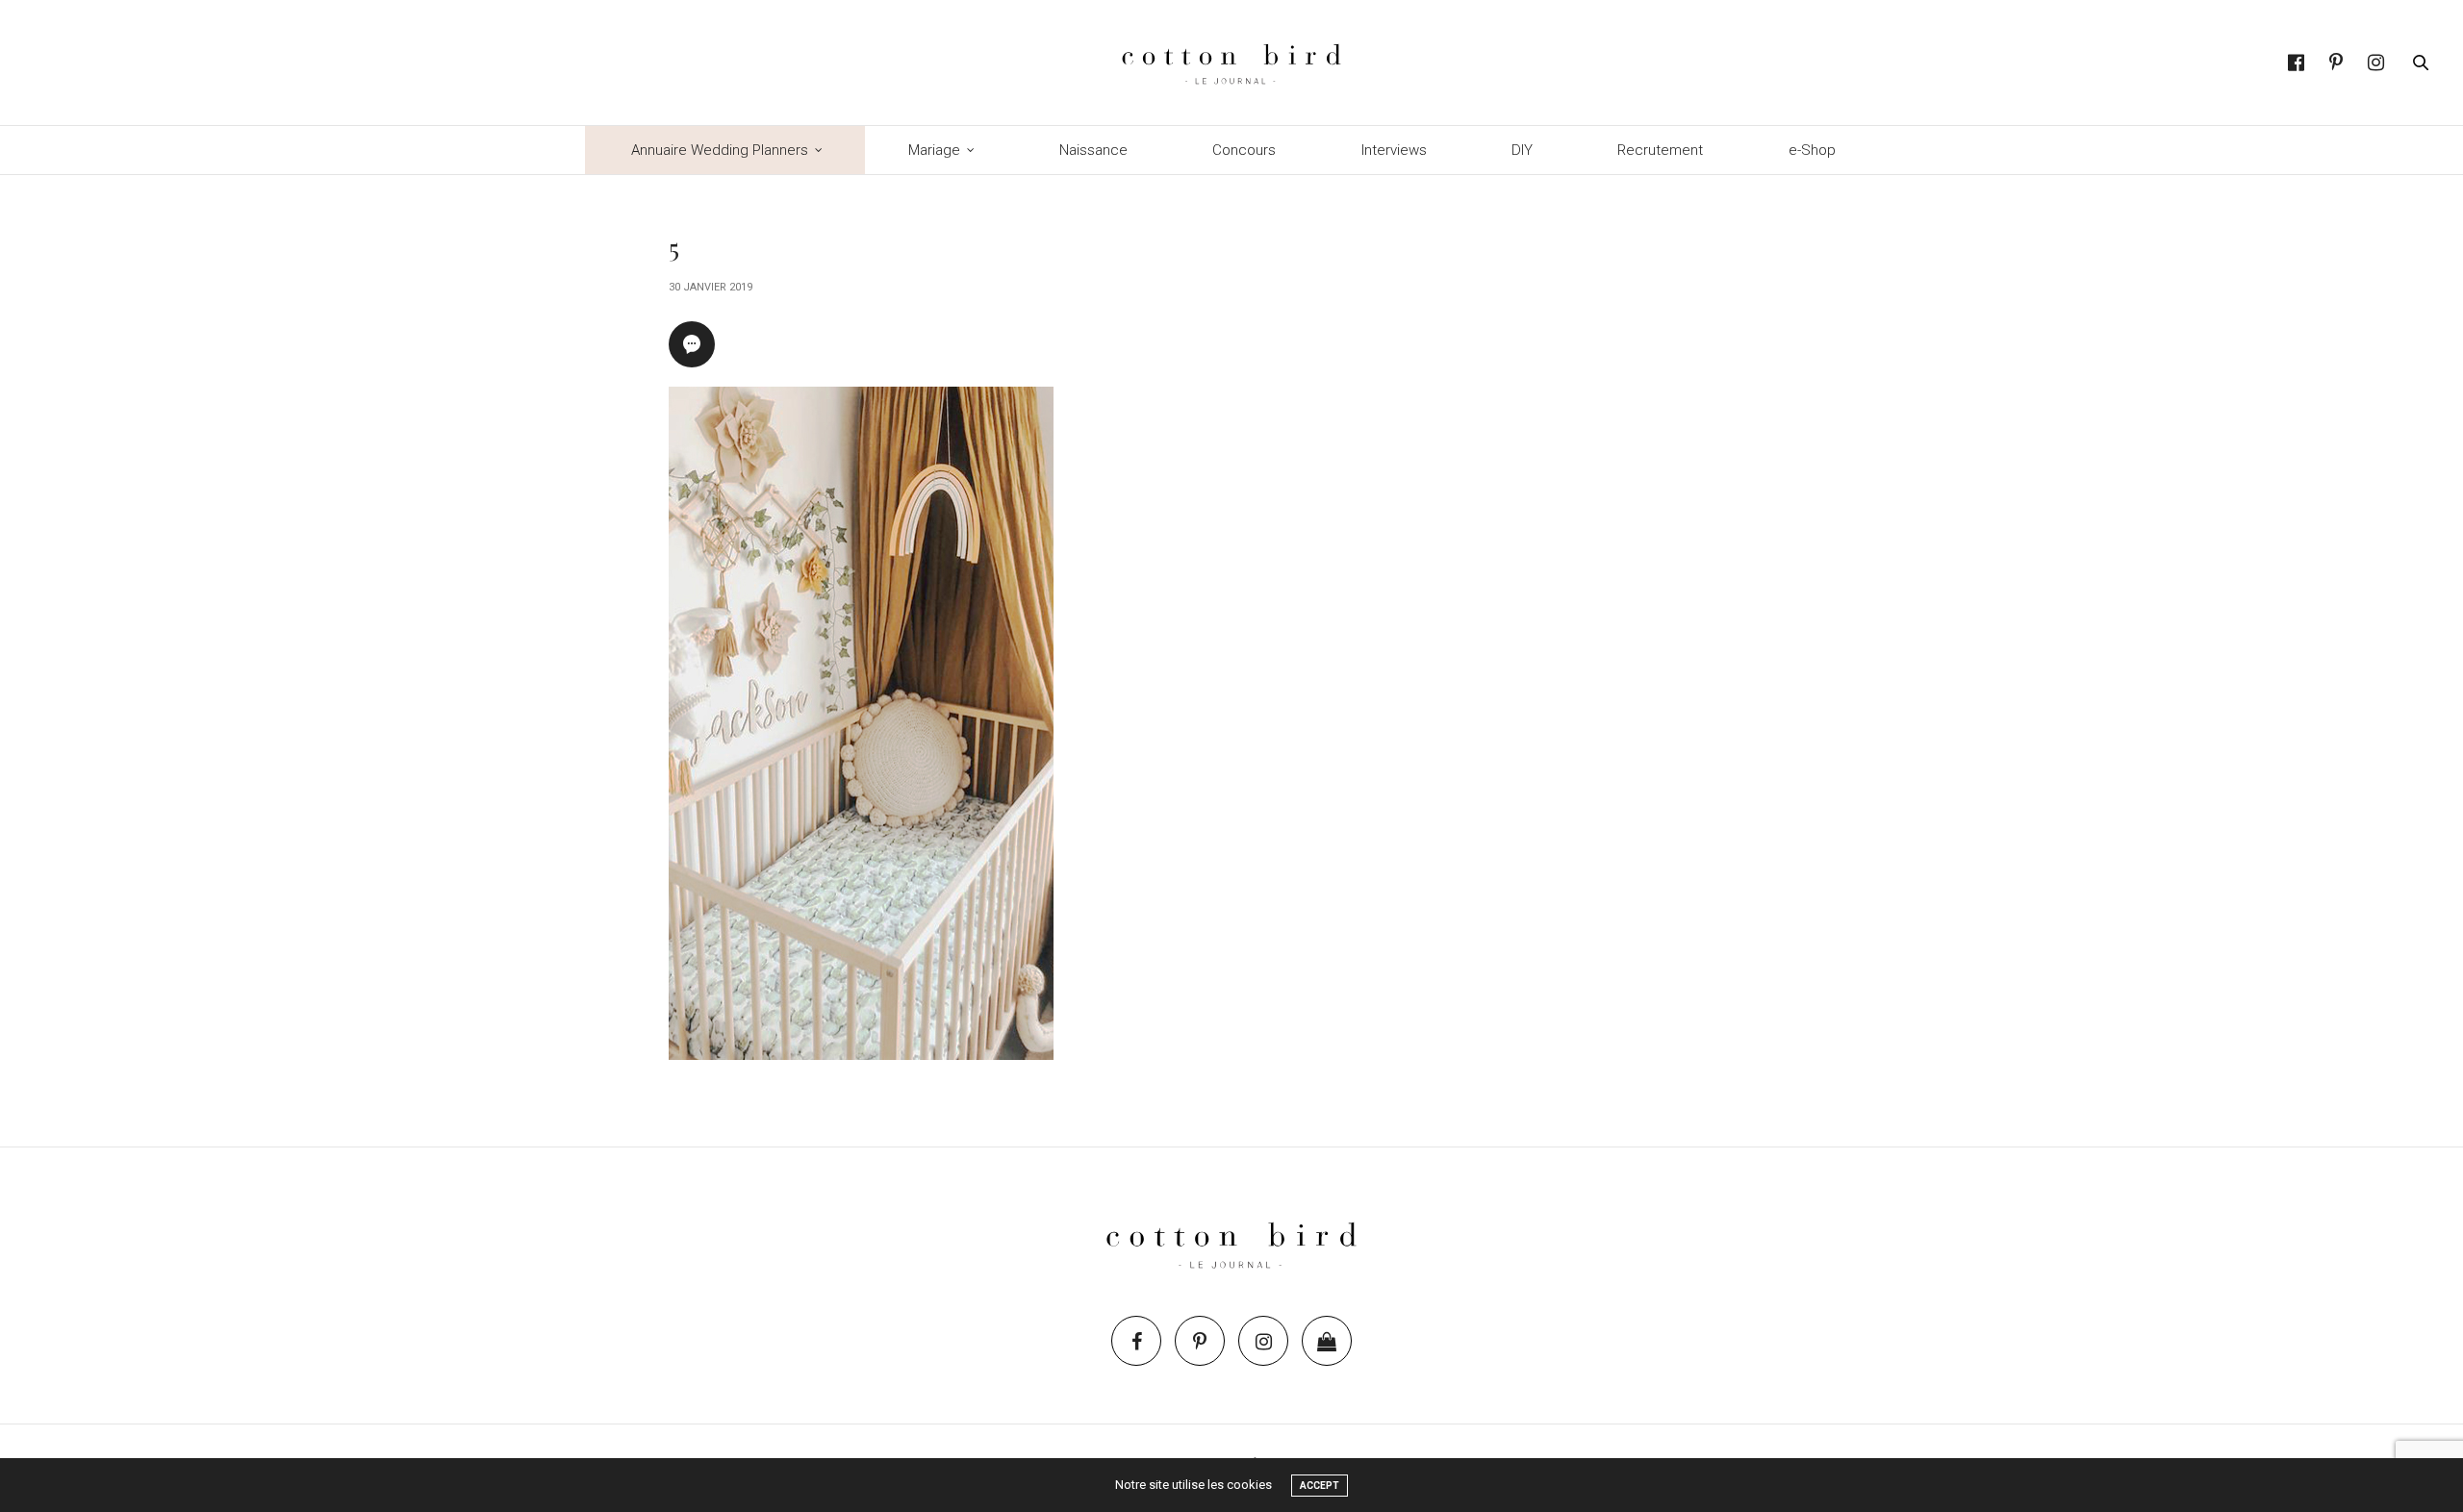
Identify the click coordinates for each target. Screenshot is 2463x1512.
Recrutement (1660, 150)
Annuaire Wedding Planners (720, 150)
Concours (1244, 150)
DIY (1522, 150)
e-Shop (1812, 150)
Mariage (934, 150)
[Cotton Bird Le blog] (1231, 63)
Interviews (1394, 150)
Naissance (1093, 150)
